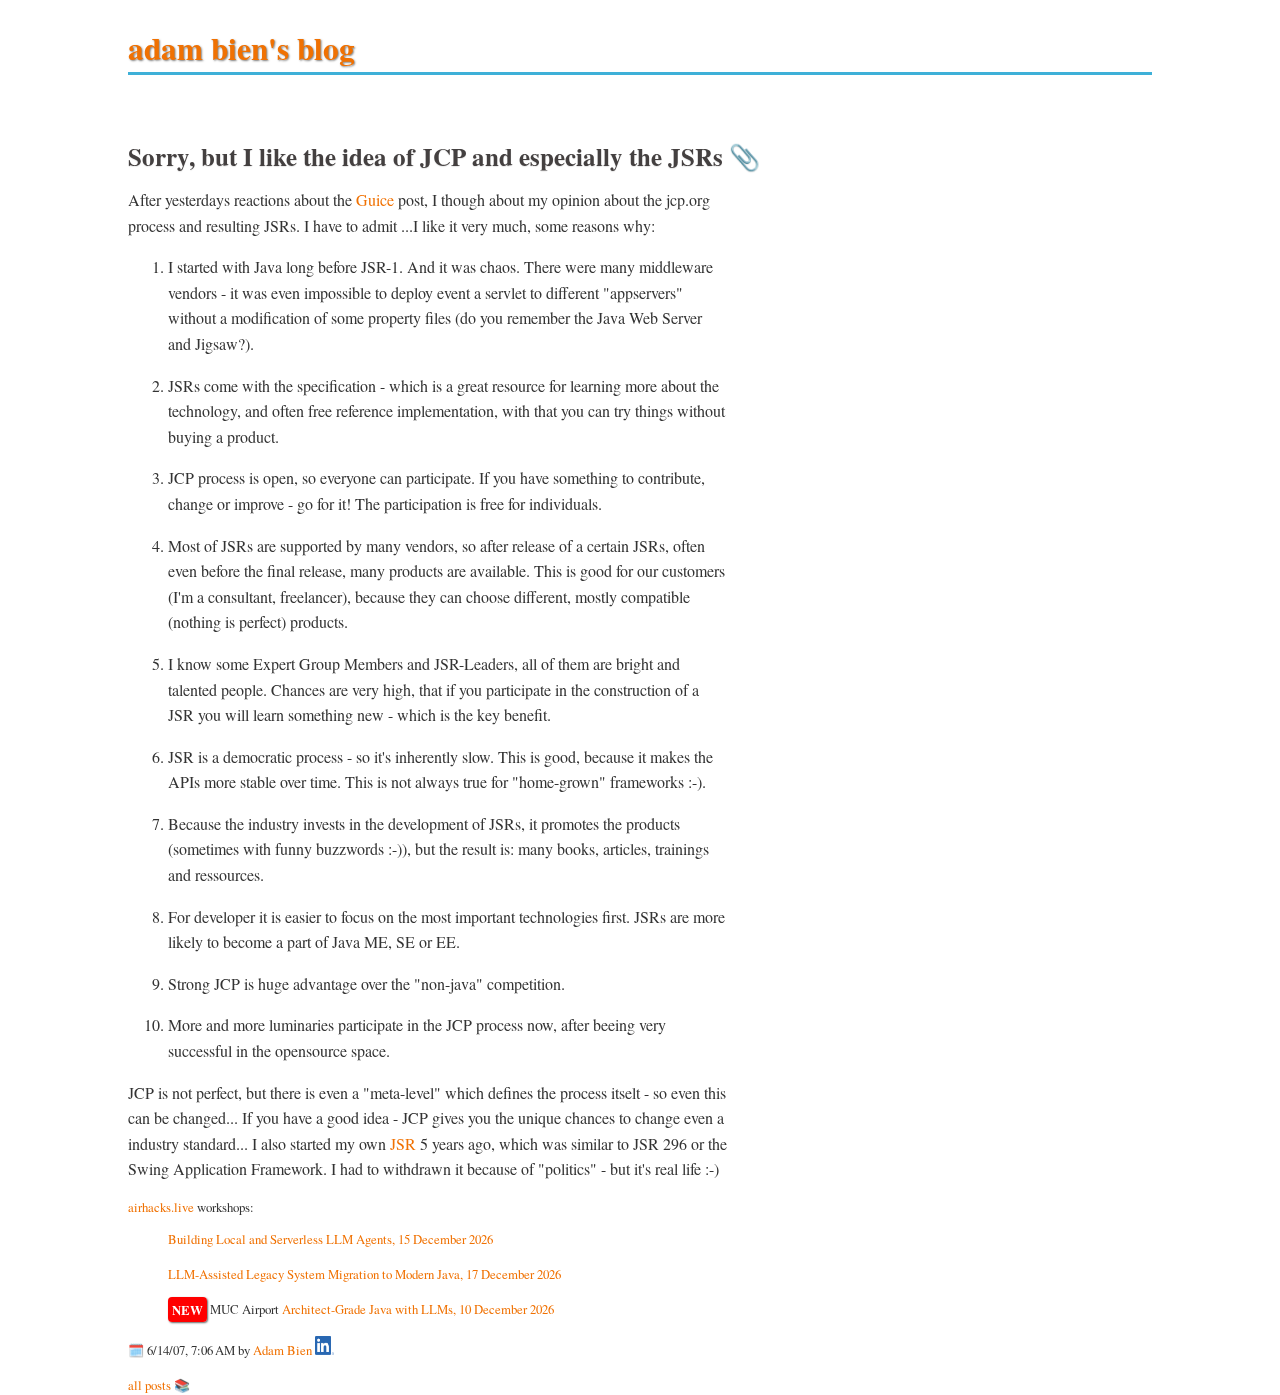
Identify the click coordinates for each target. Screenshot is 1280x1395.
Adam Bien (282, 1350)
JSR (403, 1143)
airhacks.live (161, 1207)
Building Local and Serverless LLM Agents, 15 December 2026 (330, 1239)
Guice (375, 199)
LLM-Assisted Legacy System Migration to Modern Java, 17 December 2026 (364, 1274)
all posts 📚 (159, 1385)
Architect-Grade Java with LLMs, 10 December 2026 (418, 1309)
